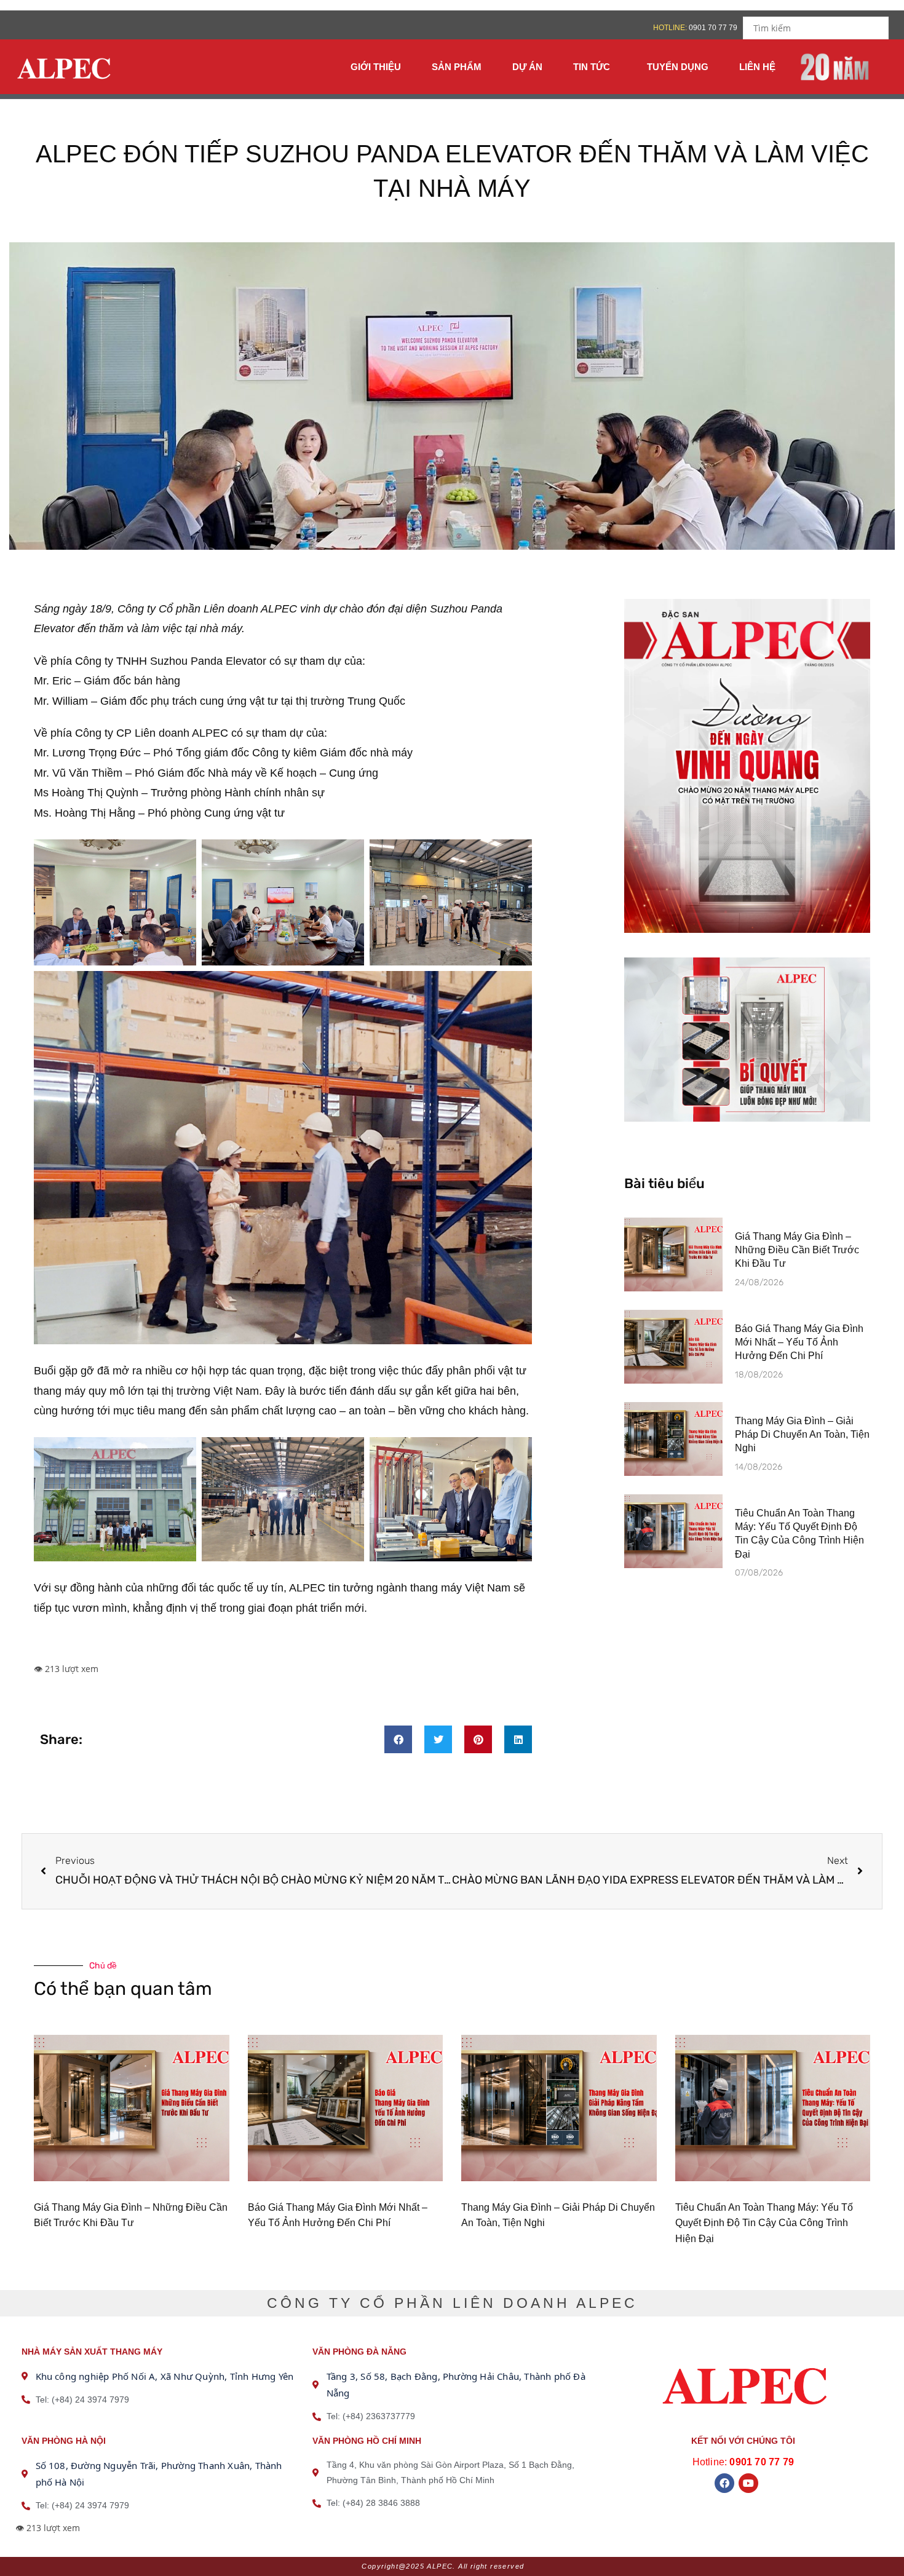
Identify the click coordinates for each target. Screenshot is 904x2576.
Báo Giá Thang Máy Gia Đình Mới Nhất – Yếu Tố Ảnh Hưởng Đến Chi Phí (799, 1342)
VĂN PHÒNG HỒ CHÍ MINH (367, 2441)
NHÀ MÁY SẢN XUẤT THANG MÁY (92, 2352)
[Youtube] (748, 2483)
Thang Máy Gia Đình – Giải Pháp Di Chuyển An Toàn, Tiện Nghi (802, 1435)
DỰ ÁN (527, 67)
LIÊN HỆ (757, 67)
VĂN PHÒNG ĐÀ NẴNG (359, 2352)
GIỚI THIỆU (376, 67)
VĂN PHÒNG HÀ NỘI (64, 2441)
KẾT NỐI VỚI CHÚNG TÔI (743, 2441)
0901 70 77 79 (714, 28)
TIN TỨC (592, 67)
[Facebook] (724, 2483)
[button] (398, 1739)
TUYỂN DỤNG (678, 67)
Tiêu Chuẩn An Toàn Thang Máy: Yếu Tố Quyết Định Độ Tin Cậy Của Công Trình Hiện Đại (764, 2223)
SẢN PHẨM (457, 67)
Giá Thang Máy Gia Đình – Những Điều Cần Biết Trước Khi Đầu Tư (797, 1250)
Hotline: (743, 2462)
